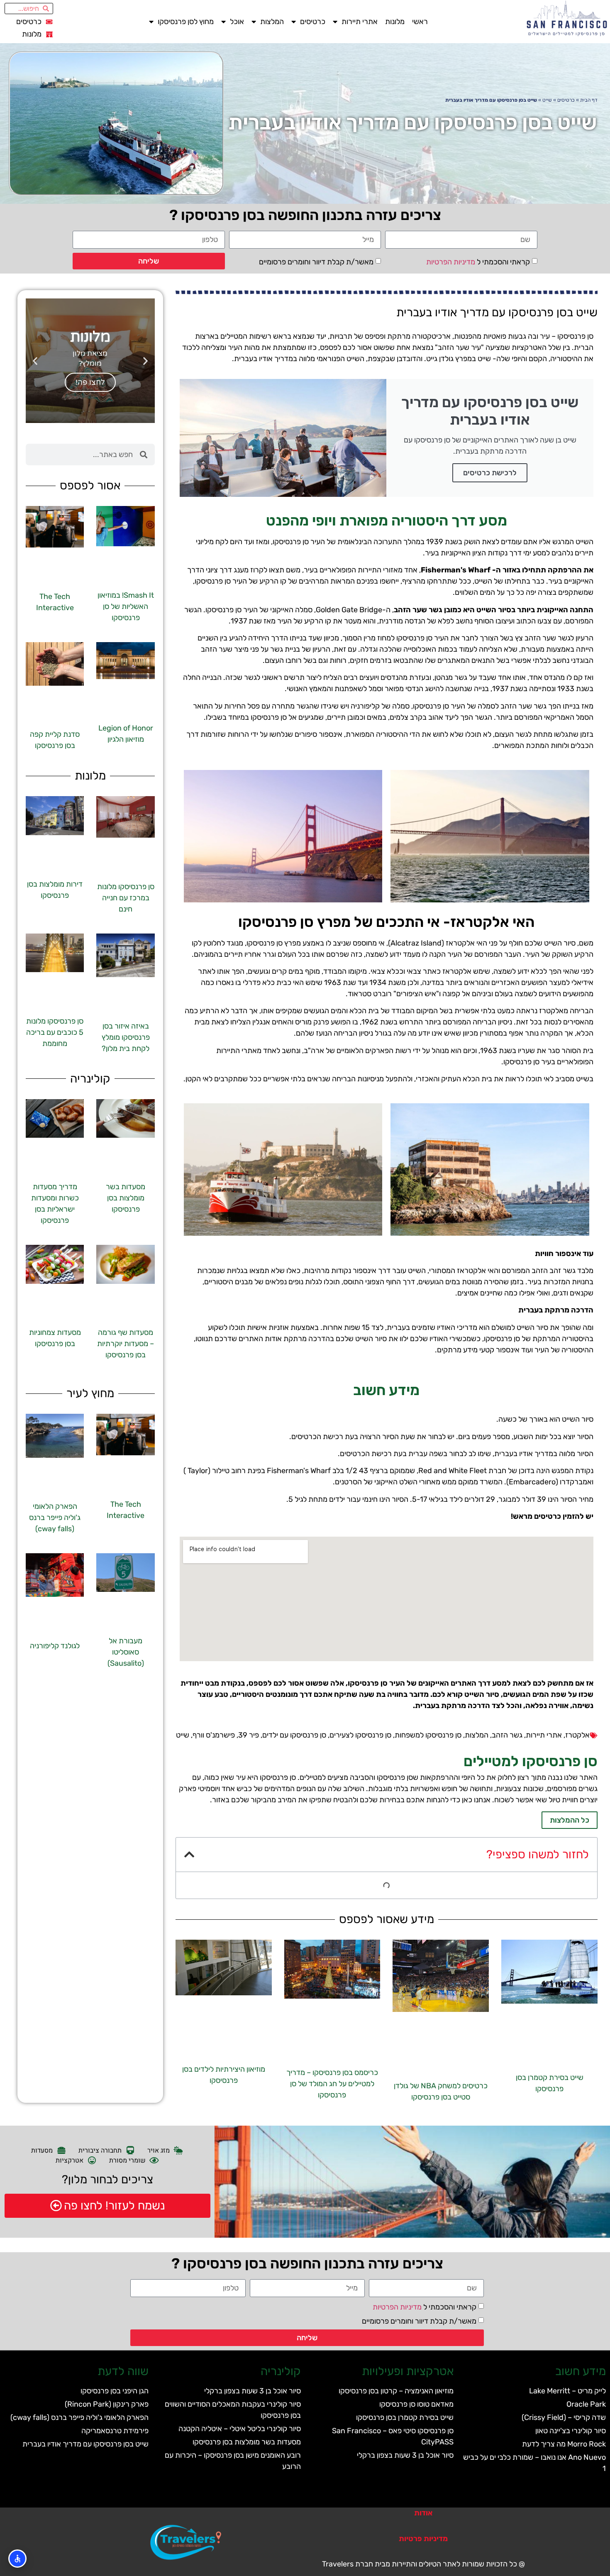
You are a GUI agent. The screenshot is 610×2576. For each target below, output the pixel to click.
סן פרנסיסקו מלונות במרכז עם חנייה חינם (126, 898)
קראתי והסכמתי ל (478, 262)
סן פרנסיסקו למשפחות (428, 1735)
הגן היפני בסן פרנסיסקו (115, 2391)
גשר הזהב (507, 1735)
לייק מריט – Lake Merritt (567, 2391)
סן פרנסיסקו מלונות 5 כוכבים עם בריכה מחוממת (55, 1032)
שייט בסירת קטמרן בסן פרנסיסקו (405, 2417)
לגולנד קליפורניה (55, 1646)
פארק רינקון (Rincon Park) (107, 2404)
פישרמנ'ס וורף (214, 1735)
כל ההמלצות (570, 1820)
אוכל (237, 22)
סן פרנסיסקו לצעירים (360, 1735)
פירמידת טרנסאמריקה (115, 2431)
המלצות (272, 22)
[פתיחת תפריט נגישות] (17, 2559)
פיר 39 (249, 1735)
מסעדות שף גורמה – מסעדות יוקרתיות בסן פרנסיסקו (126, 1344)
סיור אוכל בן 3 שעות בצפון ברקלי (405, 2455)
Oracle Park (586, 2404)
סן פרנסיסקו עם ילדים (294, 1735)
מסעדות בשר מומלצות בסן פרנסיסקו (126, 1198)
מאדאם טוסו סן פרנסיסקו (416, 2404)
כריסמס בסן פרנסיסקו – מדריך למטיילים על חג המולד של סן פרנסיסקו (332, 2084)
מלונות (395, 22)
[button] (189, 1855)
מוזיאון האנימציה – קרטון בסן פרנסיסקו (396, 2391)
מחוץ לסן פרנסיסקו (186, 22)
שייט (547, 100)
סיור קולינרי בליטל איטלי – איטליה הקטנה (240, 2429)
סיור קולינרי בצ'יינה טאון (571, 2431)
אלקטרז (577, 1735)
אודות (423, 2513)
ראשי (420, 22)
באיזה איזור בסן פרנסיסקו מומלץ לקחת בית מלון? (126, 1037)
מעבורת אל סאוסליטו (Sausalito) (126, 1652)
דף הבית (589, 100)
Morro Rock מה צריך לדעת (564, 2444)
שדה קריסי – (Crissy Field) (564, 2417)
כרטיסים (313, 22)
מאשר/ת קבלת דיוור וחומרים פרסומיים (316, 262)
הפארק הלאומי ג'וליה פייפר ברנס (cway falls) (55, 1518)
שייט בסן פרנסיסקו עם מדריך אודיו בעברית (85, 2444)
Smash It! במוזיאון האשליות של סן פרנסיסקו (126, 606)
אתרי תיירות (360, 22)
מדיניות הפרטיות (451, 262)
